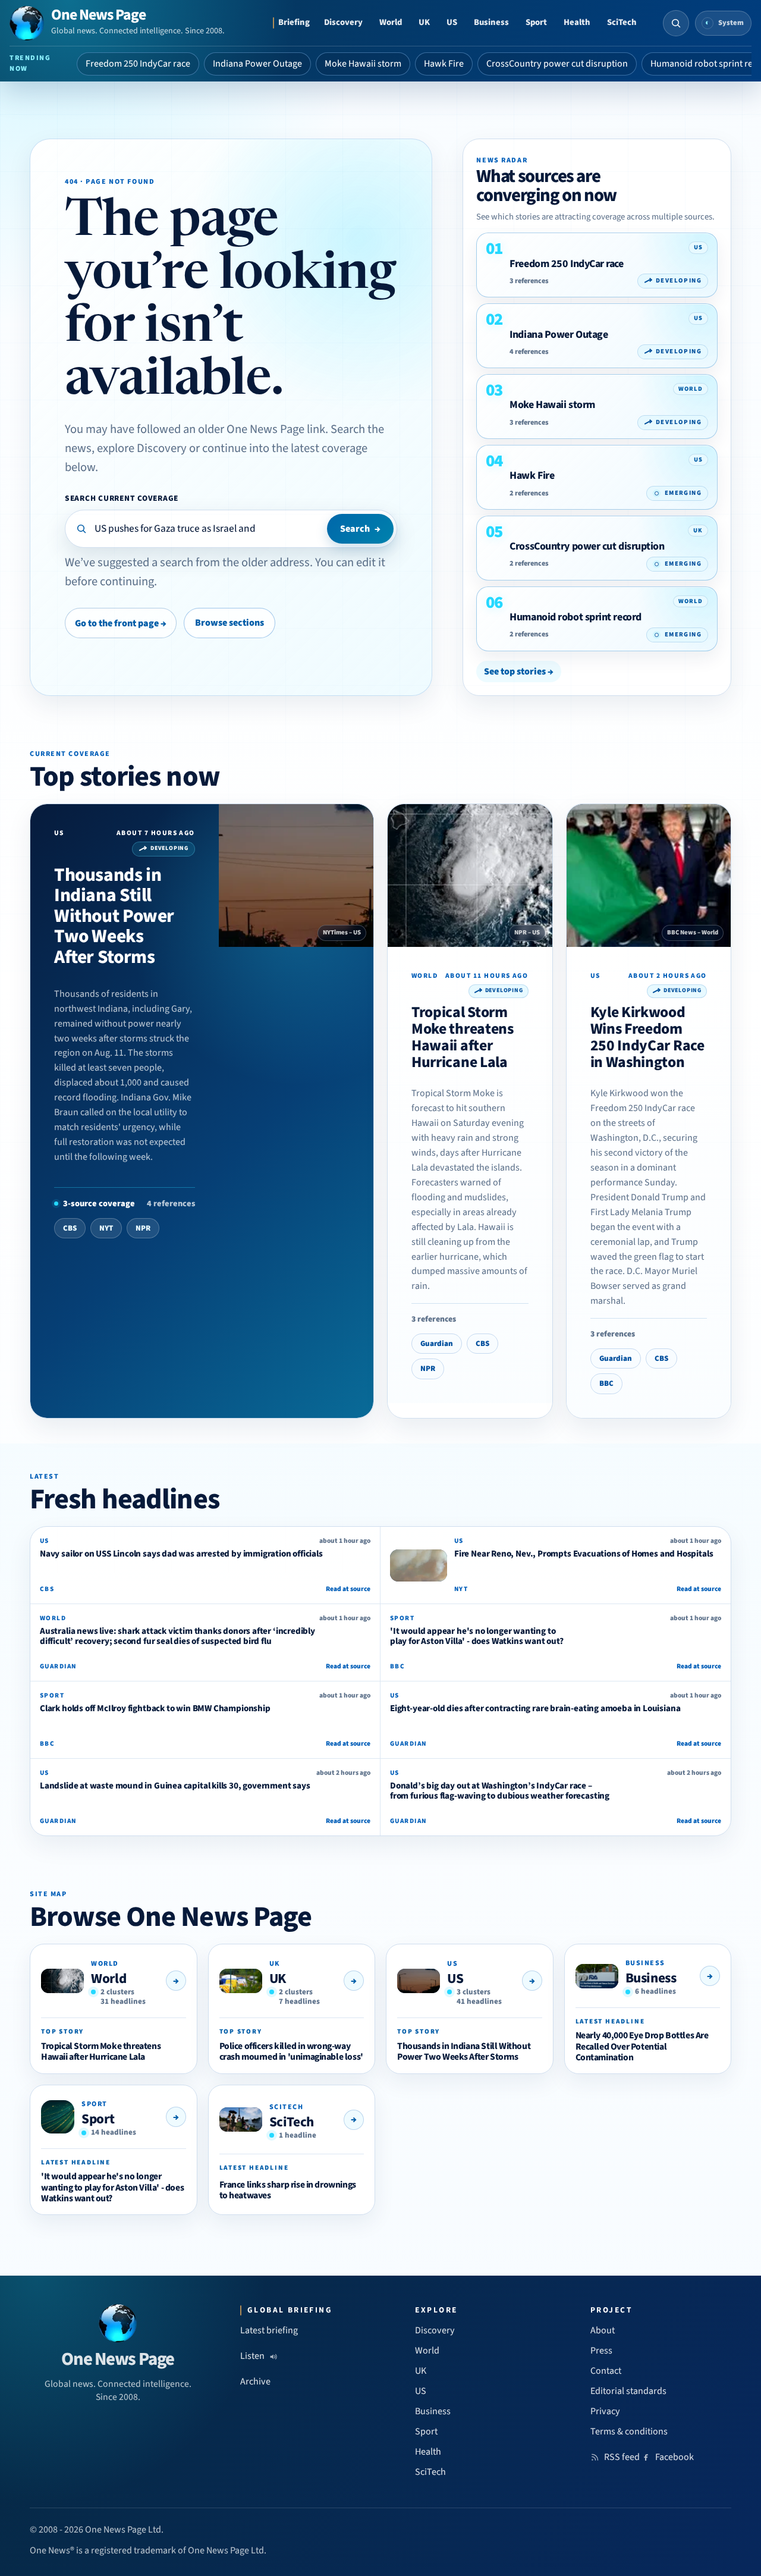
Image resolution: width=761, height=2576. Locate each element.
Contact (606, 2371)
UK (424, 22)
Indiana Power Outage (257, 64)
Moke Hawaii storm (363, 64)
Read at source (348, 1589)
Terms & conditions (629, 2431)
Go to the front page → (121, 623)
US (452, 22)
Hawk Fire (444, 64)
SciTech (622, 22)
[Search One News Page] (676, 23)
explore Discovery (142, 448)
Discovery (343, 22)
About (603, 2330)
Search (360, 529)
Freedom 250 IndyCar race (138, 64)
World (391, 22)
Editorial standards (628, 2391)
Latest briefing (269, 2330)
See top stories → (519, 672)
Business (491, 22)
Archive (255, 2382)
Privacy (605, 2411)
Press (601, 2351)
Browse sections (229, 623)
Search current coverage (122, 498)
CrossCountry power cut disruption (557, 64)
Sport (536, 22)
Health (577, 22)
